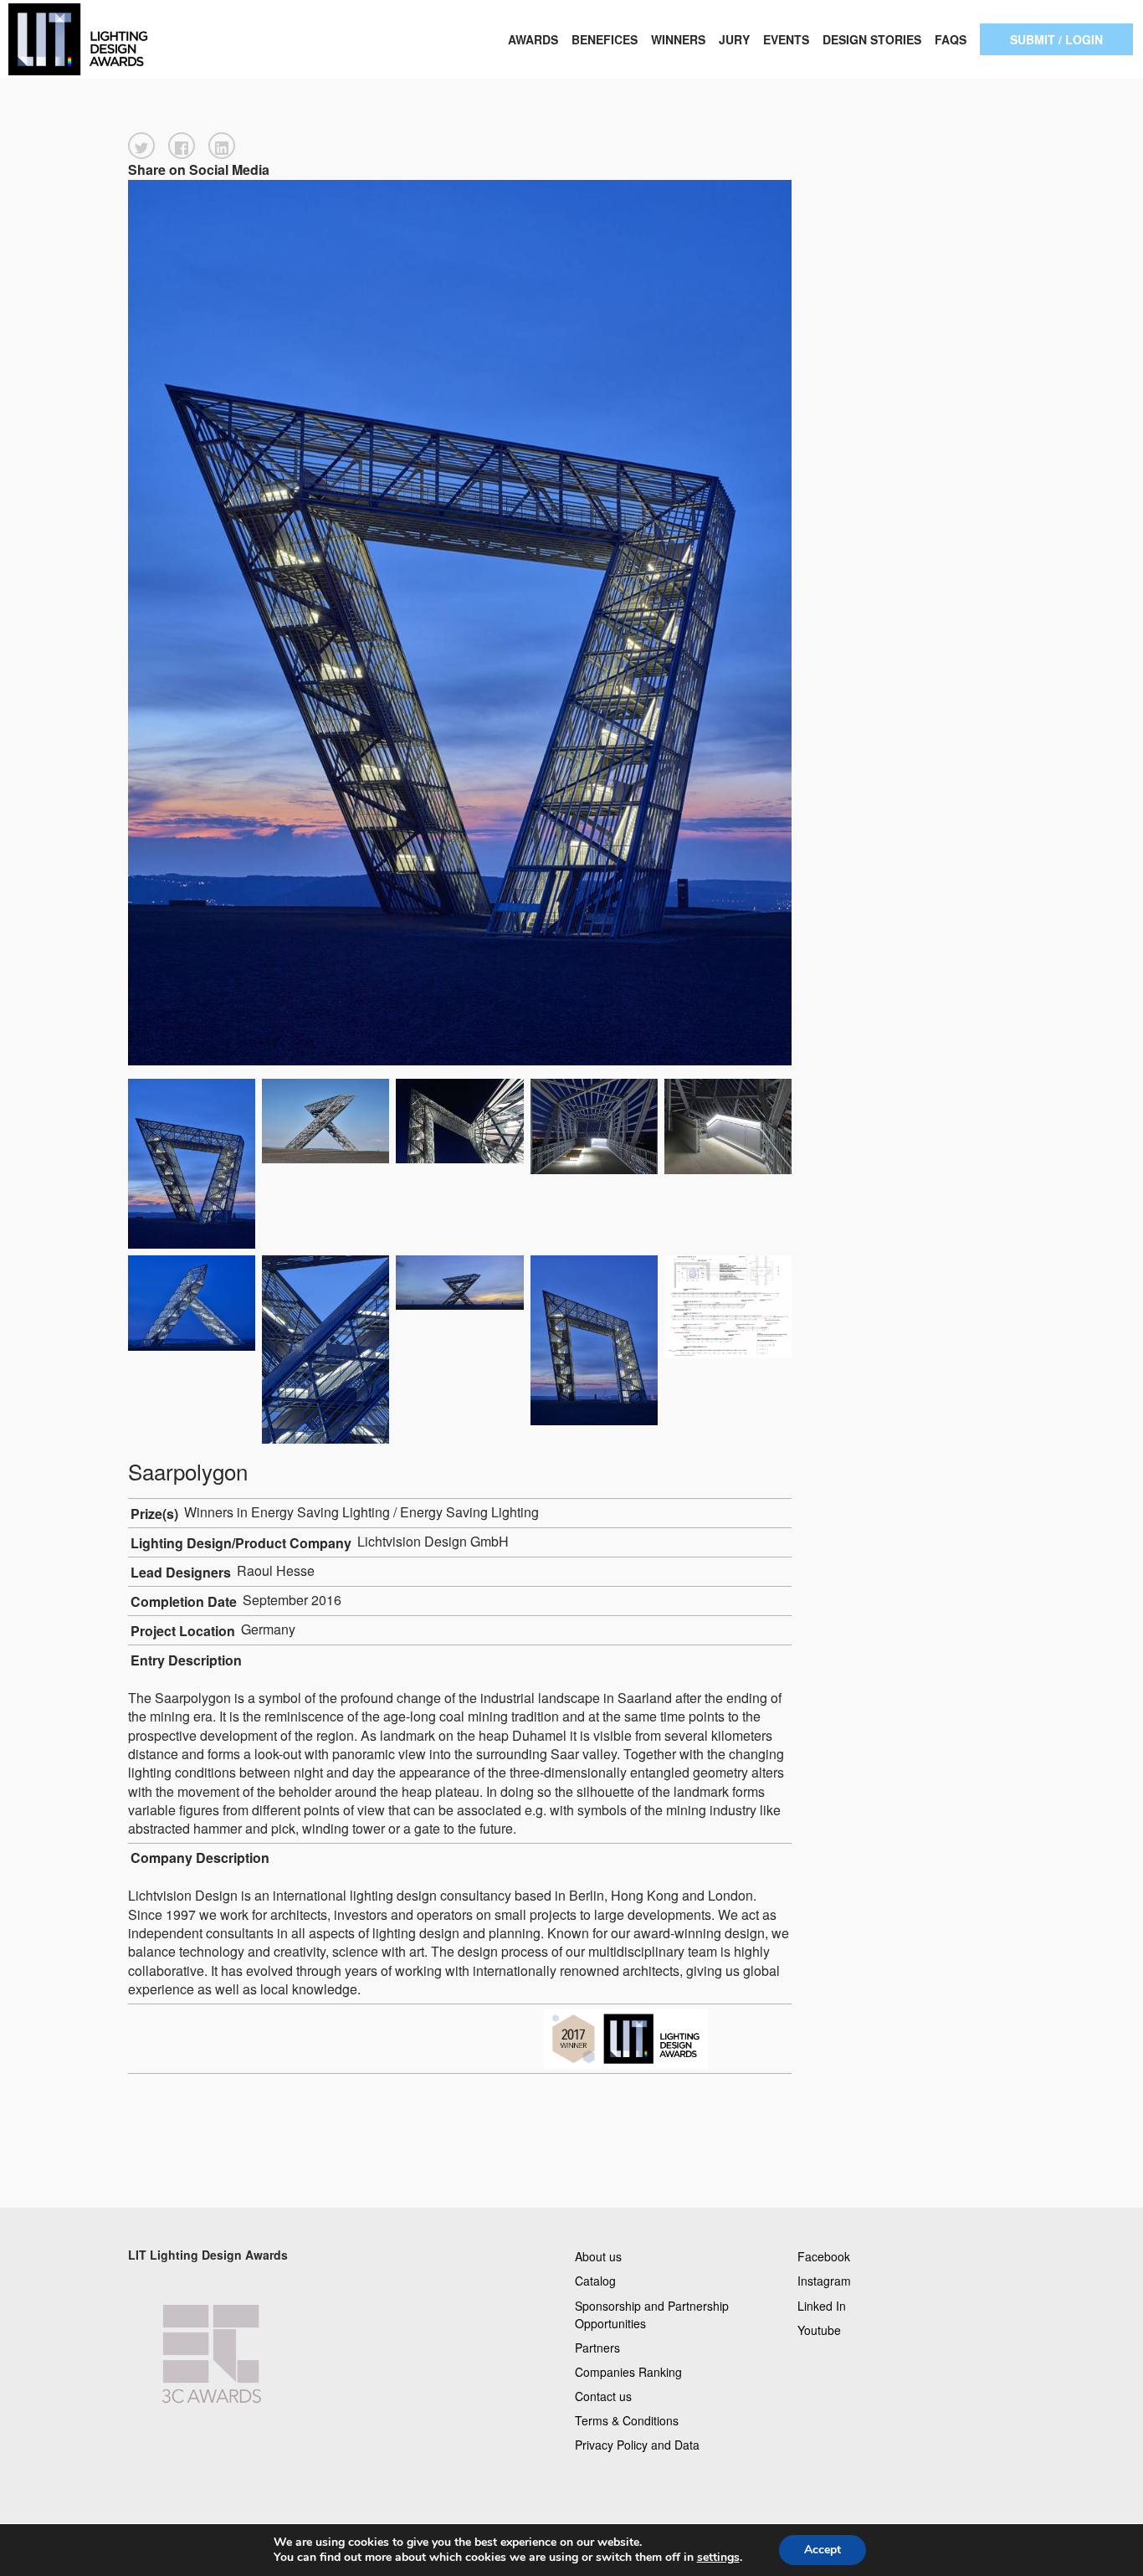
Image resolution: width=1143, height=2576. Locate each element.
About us (598, 2256)
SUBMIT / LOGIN (1056, 39)
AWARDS (533, 39)
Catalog (595, 2281)
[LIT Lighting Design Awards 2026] (114, 39)
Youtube (819, 2329)
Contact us (603, 2396)
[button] (141, 146)
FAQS (951, 39)
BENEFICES (605, 39)
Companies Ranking (628, 2371)
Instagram (824, 2281)
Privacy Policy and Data (637, 2445)
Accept (823, 2550)
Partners (597, 2347)
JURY (734, 39)
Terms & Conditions (627, 2420)
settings (718, 2558)
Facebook (824, 2256)
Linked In (822, 2305)
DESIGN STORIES (872, 39)
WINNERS (678, 39)
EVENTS (786, 39)
